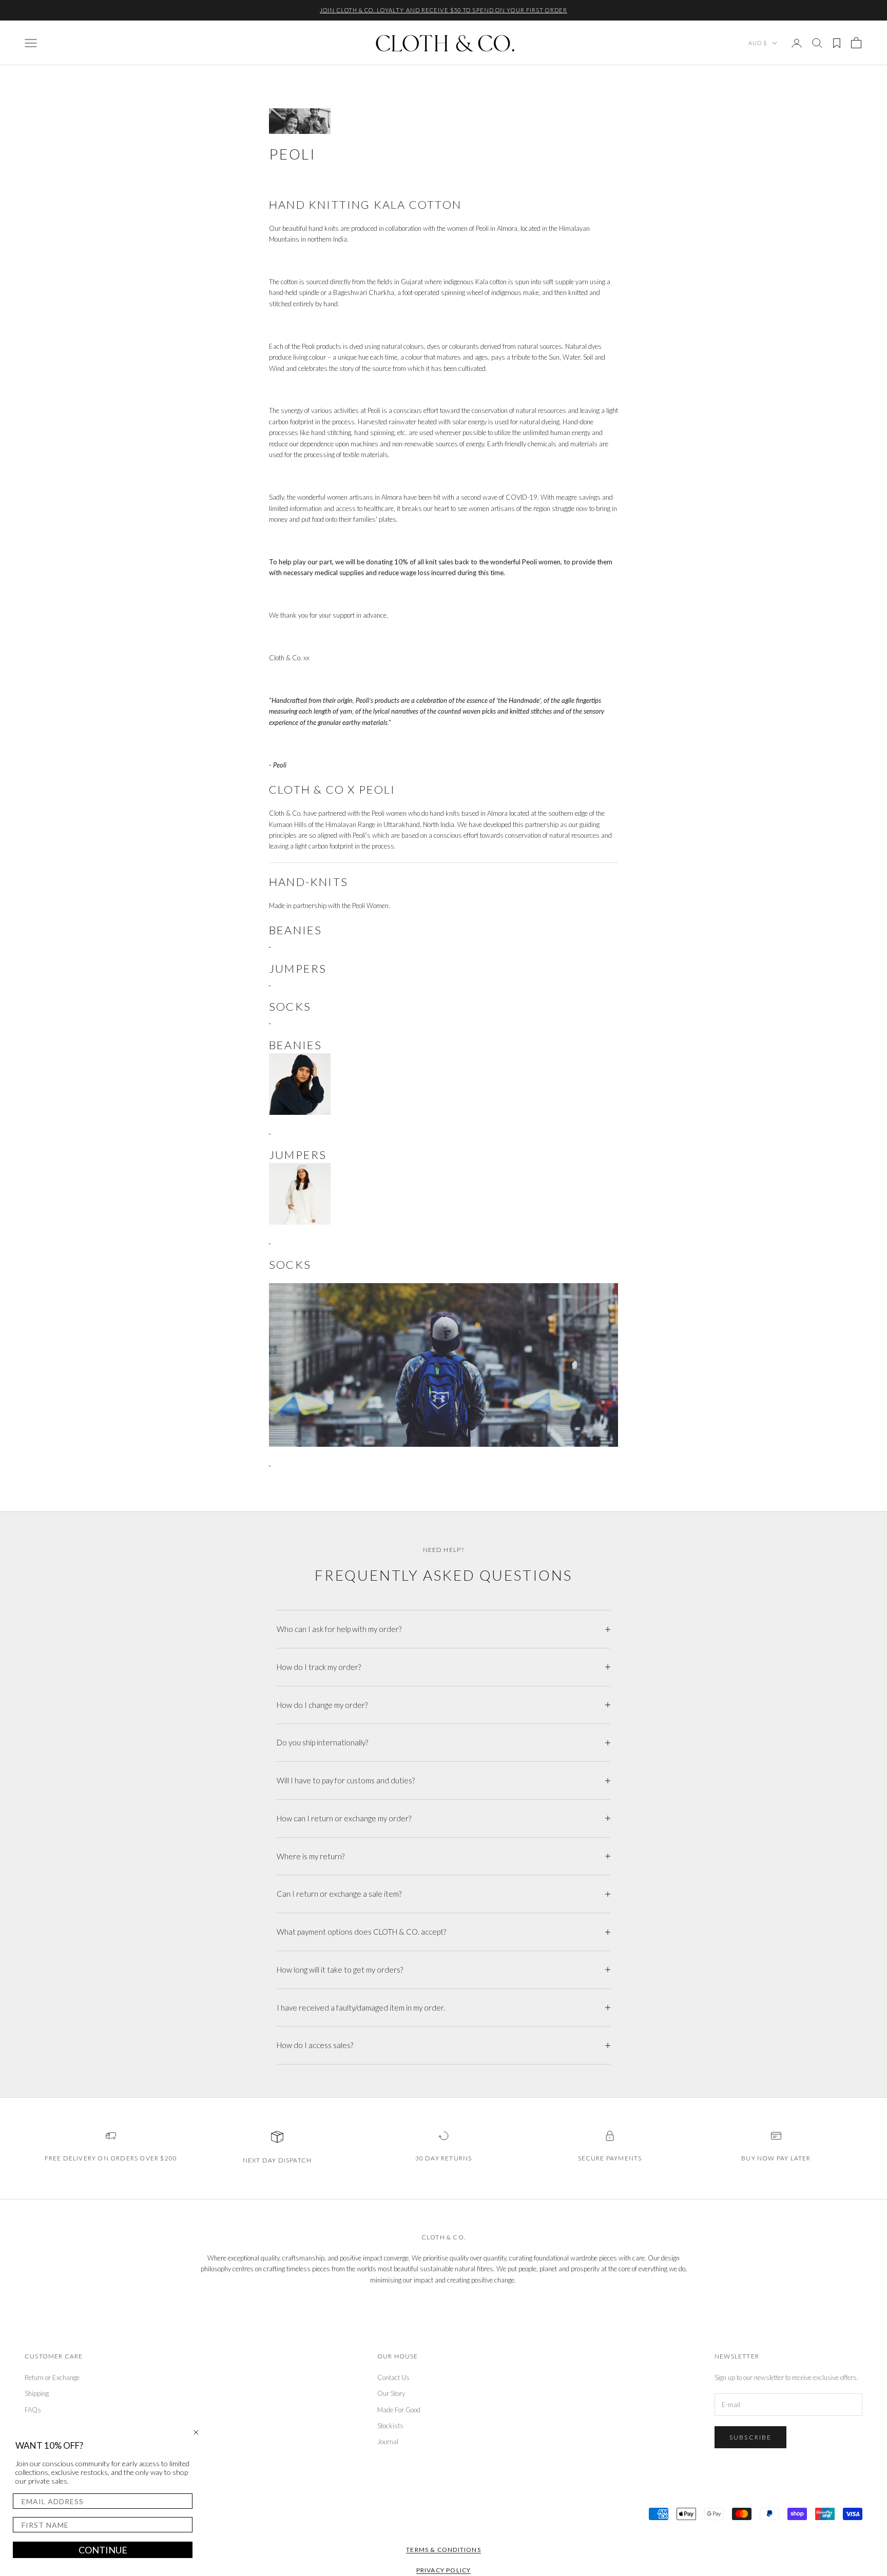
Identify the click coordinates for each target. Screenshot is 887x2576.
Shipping (37, 2393)
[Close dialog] (196, 2432)
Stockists (390, 2426)
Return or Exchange (52, 2377)
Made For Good (399, 2410)
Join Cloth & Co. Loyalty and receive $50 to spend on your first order (444, 10)
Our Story (391, 2393)
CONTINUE (103, 2550)
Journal (388, 2442)
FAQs (33, 2410)
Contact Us (393, 2377)
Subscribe (750, 2437)
